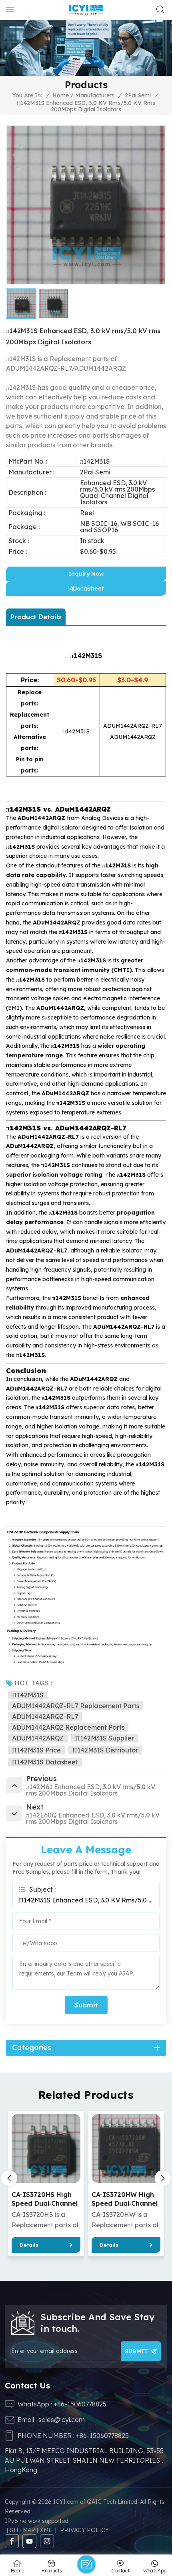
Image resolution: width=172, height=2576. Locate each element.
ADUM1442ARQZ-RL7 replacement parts (76, 1706)
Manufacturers (95, 95)
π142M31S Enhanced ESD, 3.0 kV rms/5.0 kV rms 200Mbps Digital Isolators (86, 1900)
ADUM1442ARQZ (38, 1738)
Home (61, 95)
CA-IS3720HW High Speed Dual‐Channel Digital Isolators (45, 2199)
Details (29, 2245)
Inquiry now (86, 574)
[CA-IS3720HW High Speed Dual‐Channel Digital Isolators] (46, 2148)
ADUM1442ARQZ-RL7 (45, 1717)
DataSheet (88, 589)
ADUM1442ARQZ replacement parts (68, 1727)
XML (46, 2530)
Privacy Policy (84, 2530)
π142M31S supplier (105, 1738)
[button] (163, 2178)
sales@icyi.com (62, 2420)
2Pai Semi (138, 95)
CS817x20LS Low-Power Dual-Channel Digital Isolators (125, 2199)
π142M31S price (36, 1750)
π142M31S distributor (105, 1750)
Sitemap (23, 2530)
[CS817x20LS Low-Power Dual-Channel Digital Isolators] (126, 2148)
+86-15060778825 (80, 2404)
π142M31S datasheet (45, 1762)
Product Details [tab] (36, 617)
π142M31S (28, 1695)
